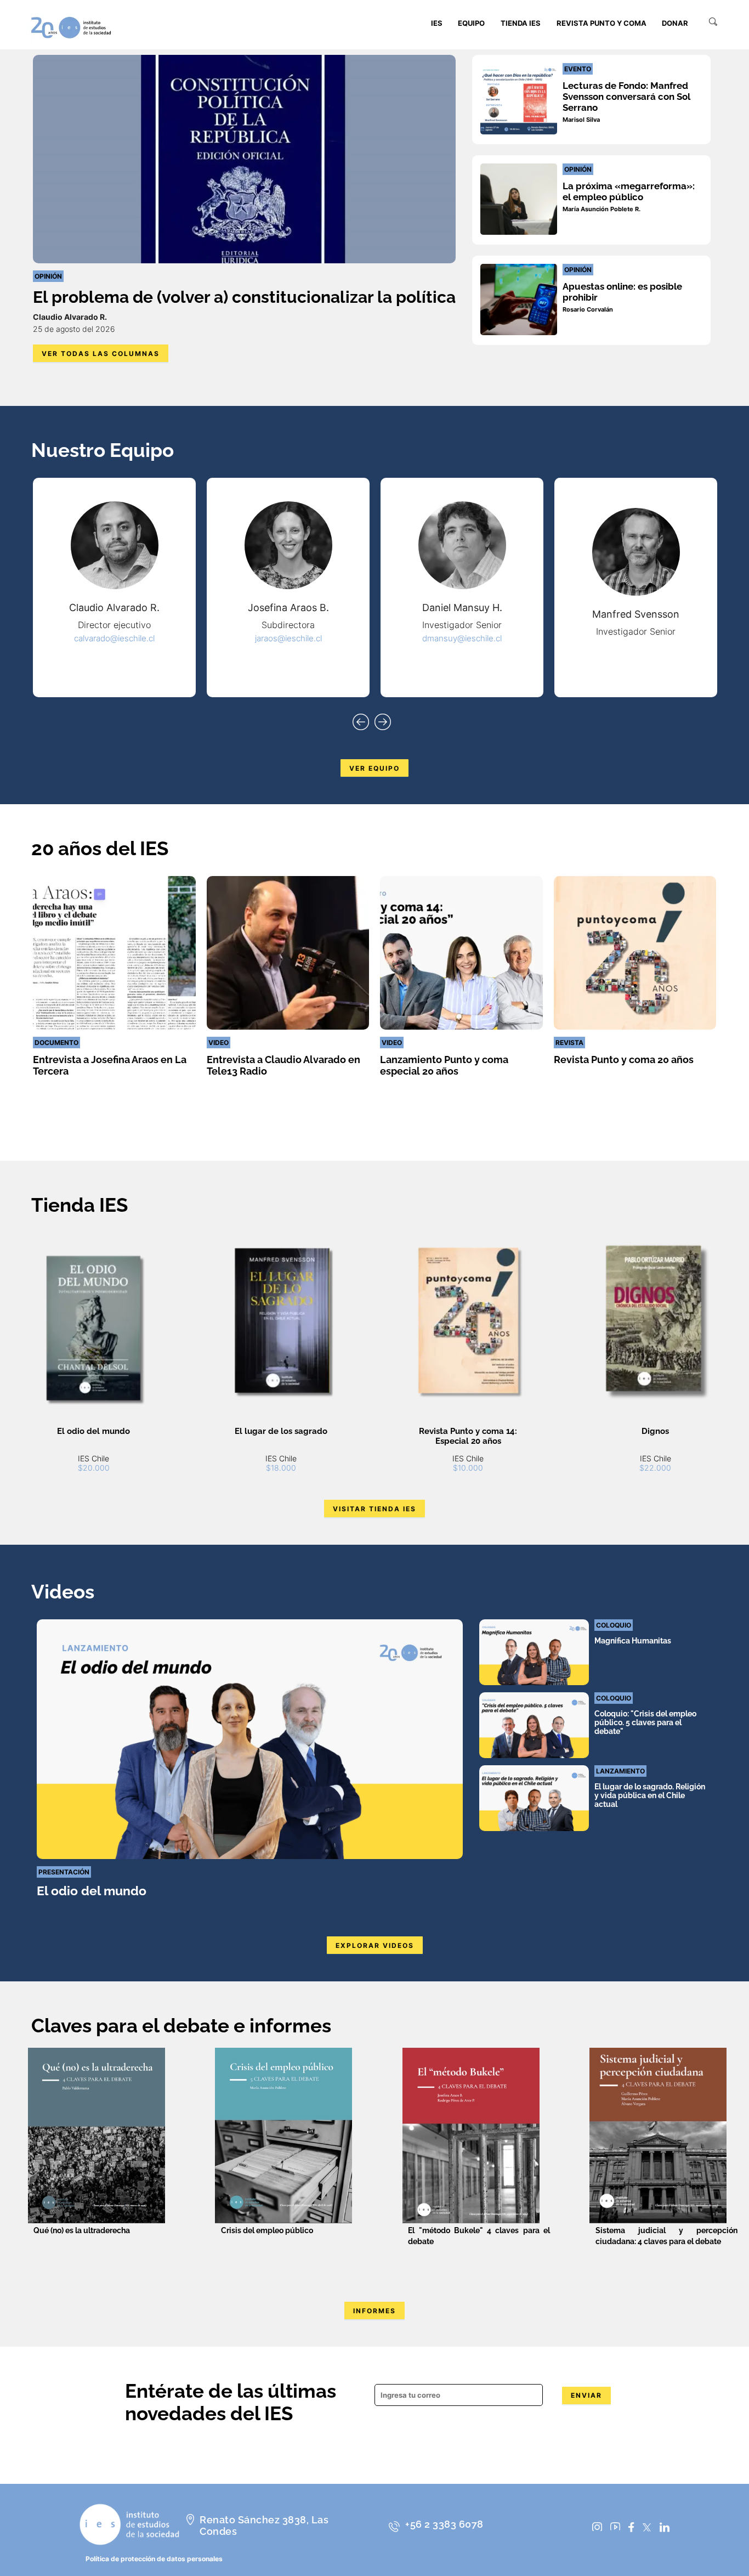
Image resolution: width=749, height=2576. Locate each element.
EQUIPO (471, 23)
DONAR (675, 23)
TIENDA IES (521, 23)
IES (437, 23)
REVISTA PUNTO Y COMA (602, 23)
